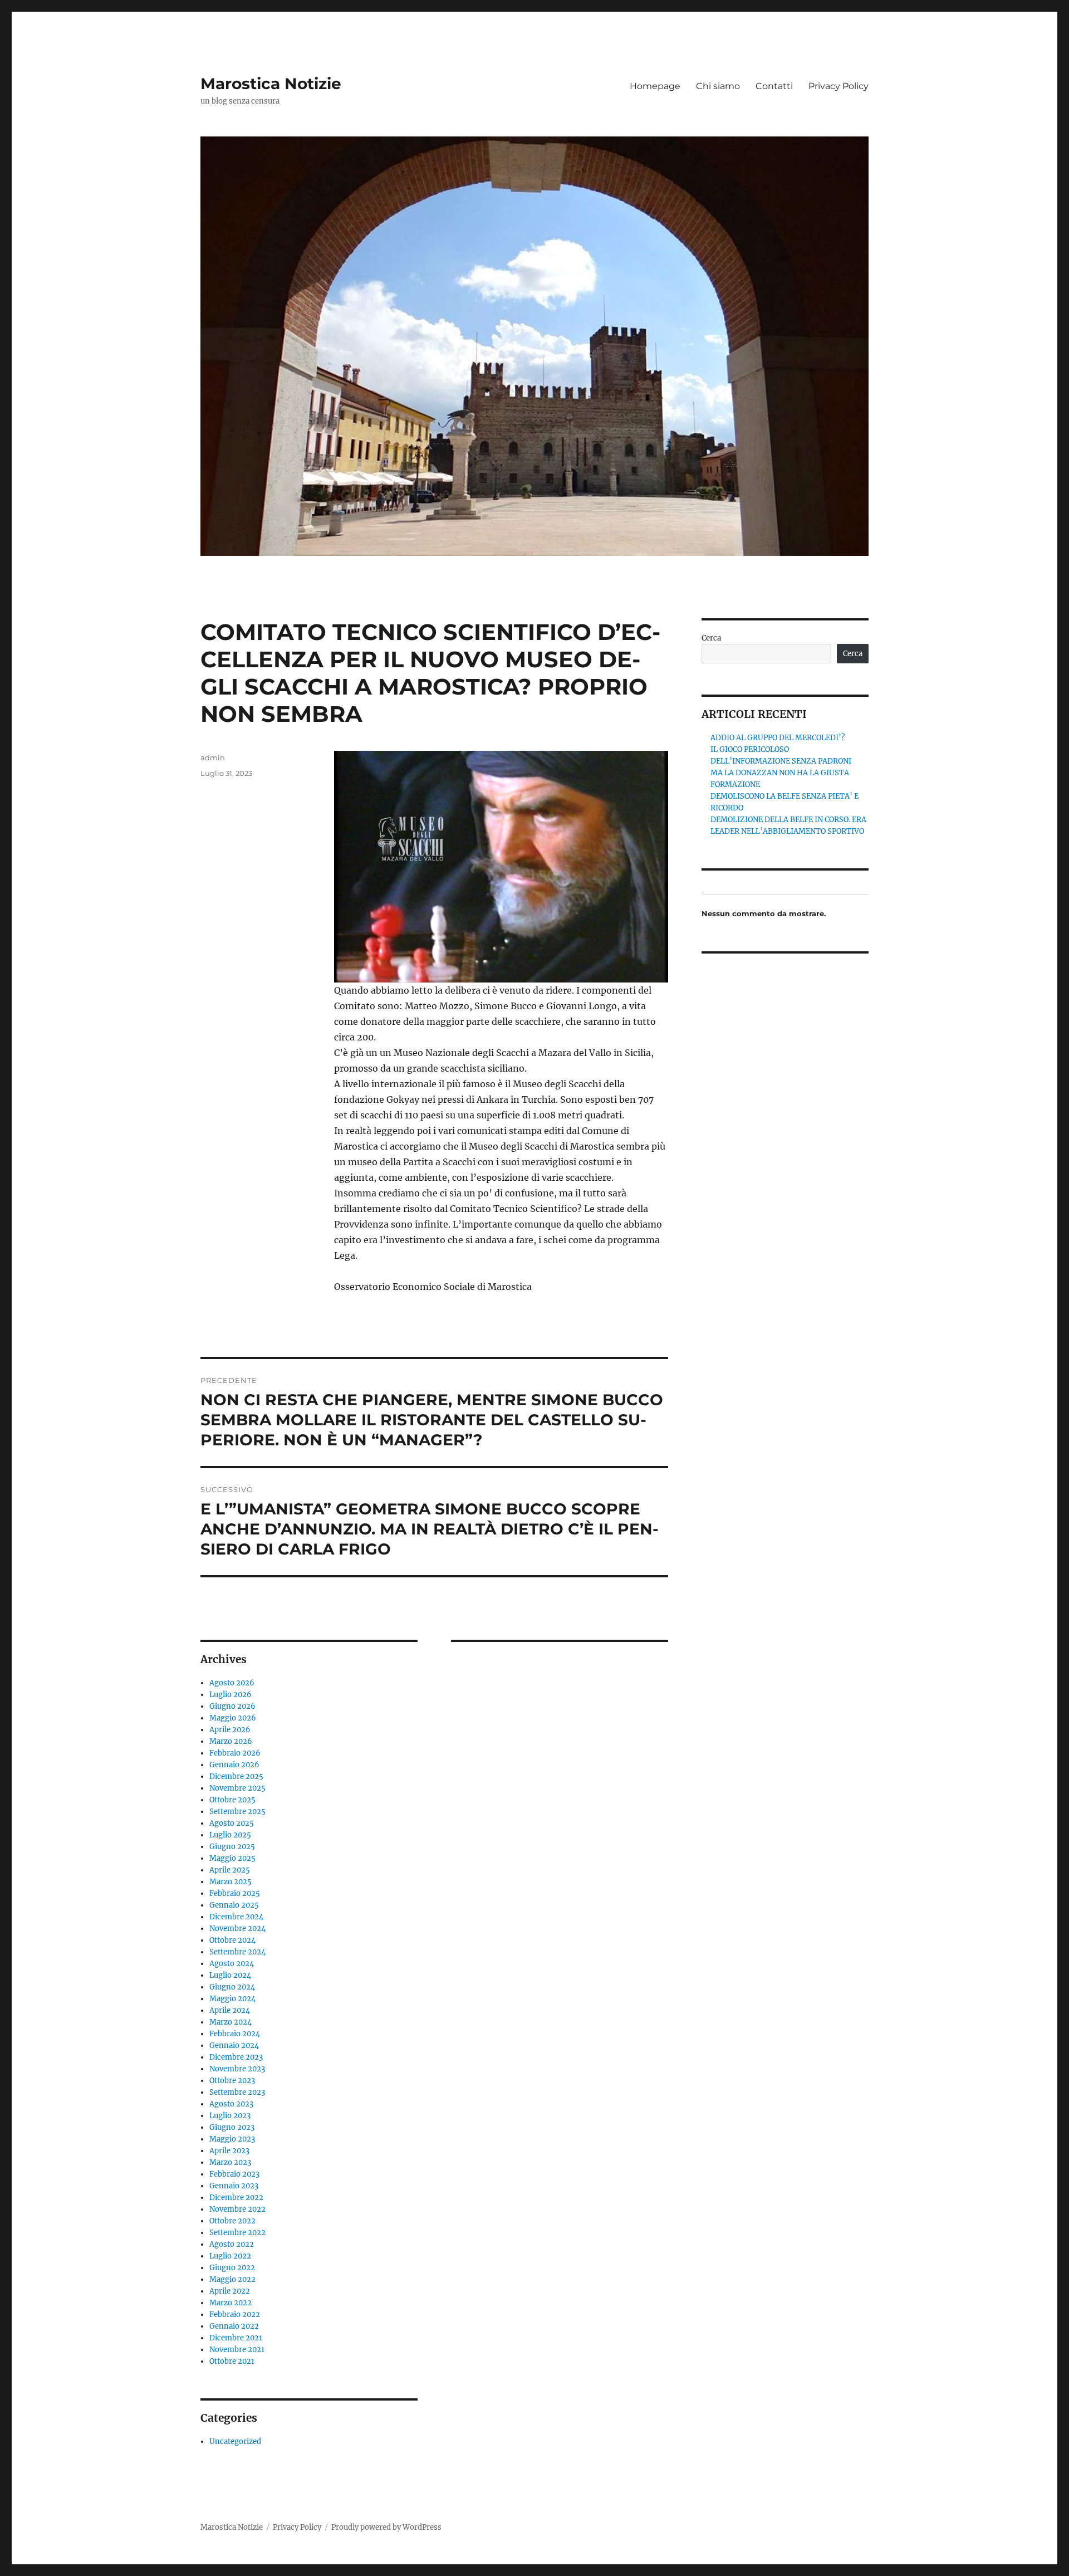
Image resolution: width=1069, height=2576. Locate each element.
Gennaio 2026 (234, 1765)
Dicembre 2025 (236, 1776)
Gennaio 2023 (234, 2186)
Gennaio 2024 (234, 2045)
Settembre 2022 (237, 2233)
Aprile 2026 (230, 1730)
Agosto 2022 (232, 2244)
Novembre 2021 (237, 2350)
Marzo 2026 (231, 1741)
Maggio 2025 (232, 1858)
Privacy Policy (838, 86)
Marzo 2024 (231, 2022)
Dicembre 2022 (236, 2198)
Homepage (655, 86)
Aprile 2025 (230, 1870)
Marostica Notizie (271, 84)
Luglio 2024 (230, 1975)
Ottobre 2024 (232, 1940)
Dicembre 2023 (236, 2057)
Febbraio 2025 (235, 1893)
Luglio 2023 (230, 2116)
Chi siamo (718, 86)
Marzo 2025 (231, 1882)
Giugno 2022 (232, 2268)
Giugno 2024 (232, 1987)
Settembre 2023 (237, 2092)
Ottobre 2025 (232, 1800)
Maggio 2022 (232, 2279)
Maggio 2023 (232, 2139)
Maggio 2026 (233, 1718)
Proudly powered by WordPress (386, 2527)
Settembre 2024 (237, 1952)
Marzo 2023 (230, 2162)
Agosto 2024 (232, 1964)
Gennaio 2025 (234, 1905)
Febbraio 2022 (235, 2315)
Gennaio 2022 (234, 2326)
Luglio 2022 (230, 2256)
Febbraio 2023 (234, 2174)
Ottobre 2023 (232, 2081)
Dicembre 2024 (236, 1917)
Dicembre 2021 (236, 2338)
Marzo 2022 (231, 2303)
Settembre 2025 (237, 1812)
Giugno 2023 (232, 2127)
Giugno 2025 (232, 1847)
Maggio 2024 (232, 1999)
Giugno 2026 (232, 1706)
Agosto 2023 (231, 2104)
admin (213, 757)
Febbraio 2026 (235, 1753)
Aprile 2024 (230, 2010)
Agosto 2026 (232, 1683)
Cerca (711, 638)
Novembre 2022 (237, 2209)
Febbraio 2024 (235, 2034)
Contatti (774, 86)
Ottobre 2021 (232, 2361)
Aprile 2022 (230, 2291)
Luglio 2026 (231, 1695)
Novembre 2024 (237, 1929)
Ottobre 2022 (232, 2221)
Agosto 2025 (232, 1823)
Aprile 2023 (229, 2151)
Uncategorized (235, 2441)
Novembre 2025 (237, 1788)
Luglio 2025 (230, 1835)
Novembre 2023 (237, 2069)
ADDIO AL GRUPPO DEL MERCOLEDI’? (778, 738)
